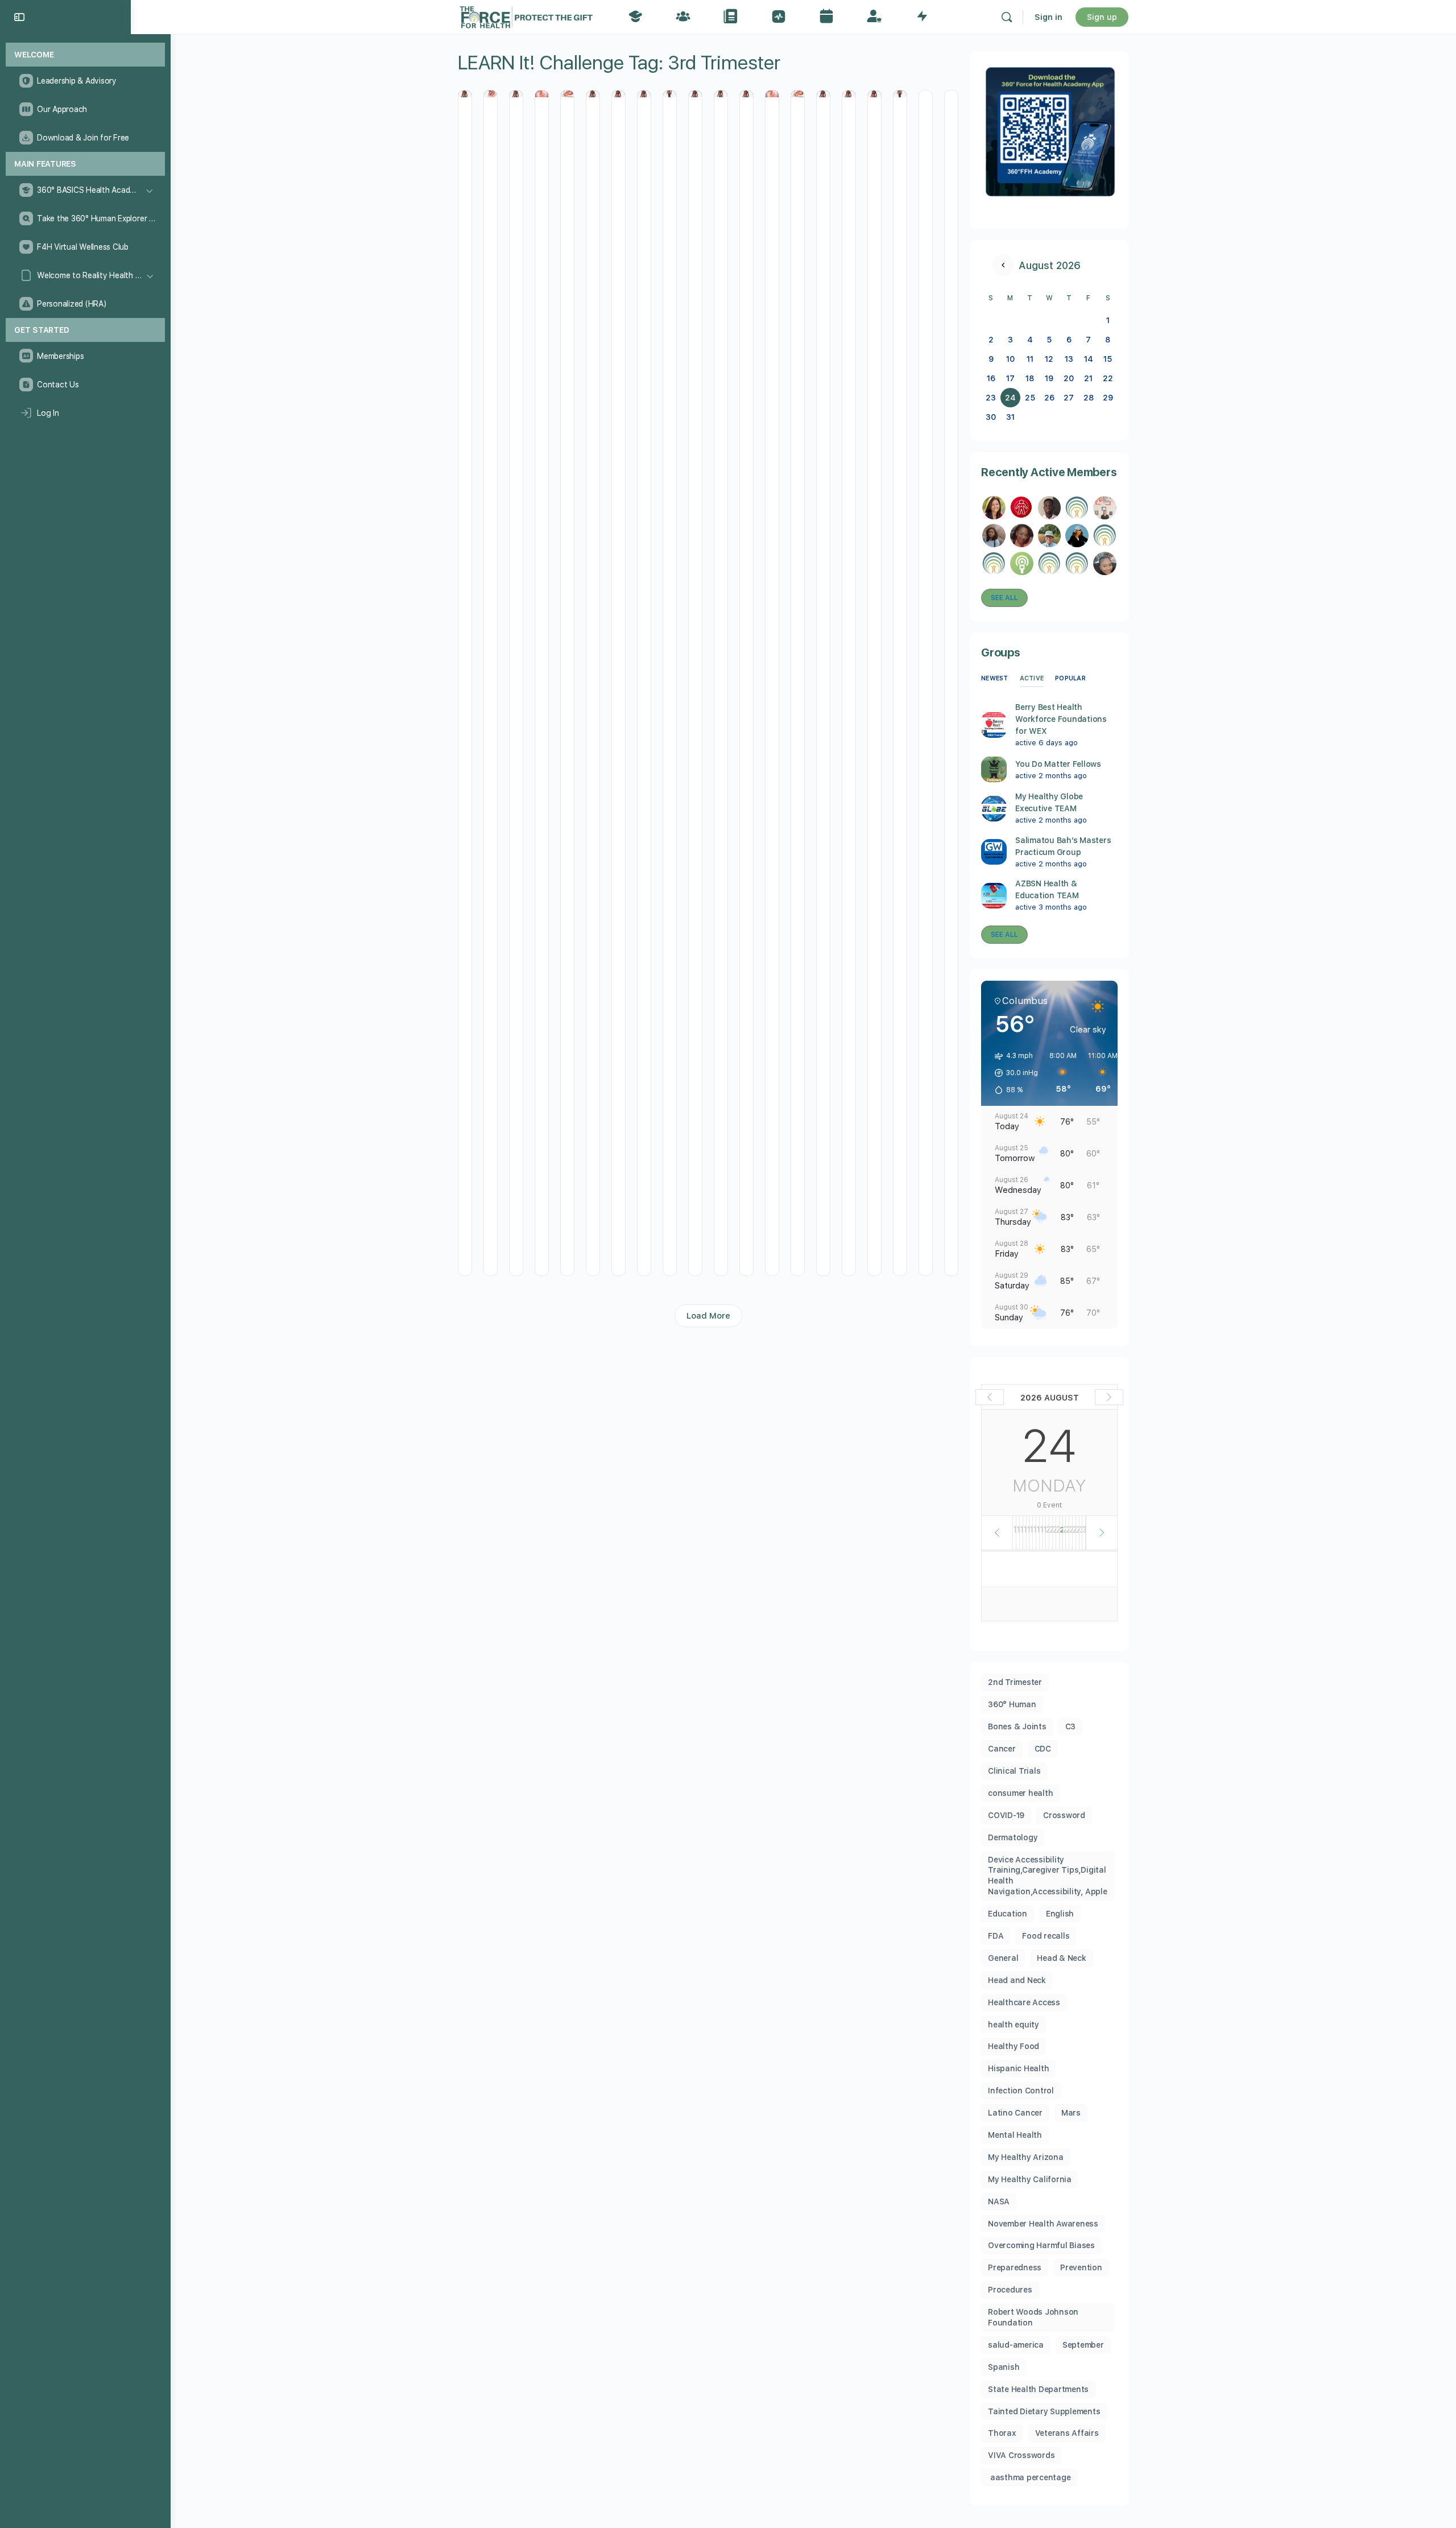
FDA (996, 1936)
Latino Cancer (1015, 2113)
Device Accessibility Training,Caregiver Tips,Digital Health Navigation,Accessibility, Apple (1048, 1876)
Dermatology (1013, 1837)
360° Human (1012, 1704)
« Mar (1003, 265)
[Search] (1007, 17)
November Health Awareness (1043, 2224)
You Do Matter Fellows (1058, 764)
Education (1008, 1914)
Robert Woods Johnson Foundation (1033, 2317)
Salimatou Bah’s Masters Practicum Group (1063, 846)
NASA (999, 2201)
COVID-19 (1006, 1815)
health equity (1014, 2025)
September (1083, 2345)
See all (1004, 598)
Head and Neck (1017, 1980)
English (1060, 1914)
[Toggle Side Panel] (19, 17)
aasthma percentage (1029, 2477)
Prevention (1081, 2267)
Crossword (1064, 1815)
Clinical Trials (1014, 1771)
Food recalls (1046, 1936)
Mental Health (1015, 2135)
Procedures (1010, 2290)
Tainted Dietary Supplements (1044, 2411)
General (1003, 1958)
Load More (708, 1316)
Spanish (1004, 2367)
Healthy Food (1014, 2046)
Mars (1071, 2113)
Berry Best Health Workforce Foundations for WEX (1061, 719)
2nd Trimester (1015, 1682)
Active (1032, 678)
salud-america (1016, 2345)
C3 (1071, 1726)
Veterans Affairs (1067, 2433)
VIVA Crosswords (1021, 2455)
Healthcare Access (1024, 2002)
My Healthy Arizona (1026, 2157)
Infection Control (1021, 2091)
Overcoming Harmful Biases (1041, 2245)
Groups (1001, 652)
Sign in (1048, 17)
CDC (1043, 1749)
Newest (995, 678)
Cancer (1002, 1749)
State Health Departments (1038, 2389)
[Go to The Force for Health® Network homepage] (526, 16)
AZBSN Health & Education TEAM (1047, 889)
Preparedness (1015, 2267)
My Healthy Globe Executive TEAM (1049, 802)
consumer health (1020, 1793)
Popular (1070, 678)
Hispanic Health (1018, 2068)
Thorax (1002, 2433)
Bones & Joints (1017, 1726)
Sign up (1102, 17)
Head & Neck (1061, 1958)
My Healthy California (1030, 2179)
